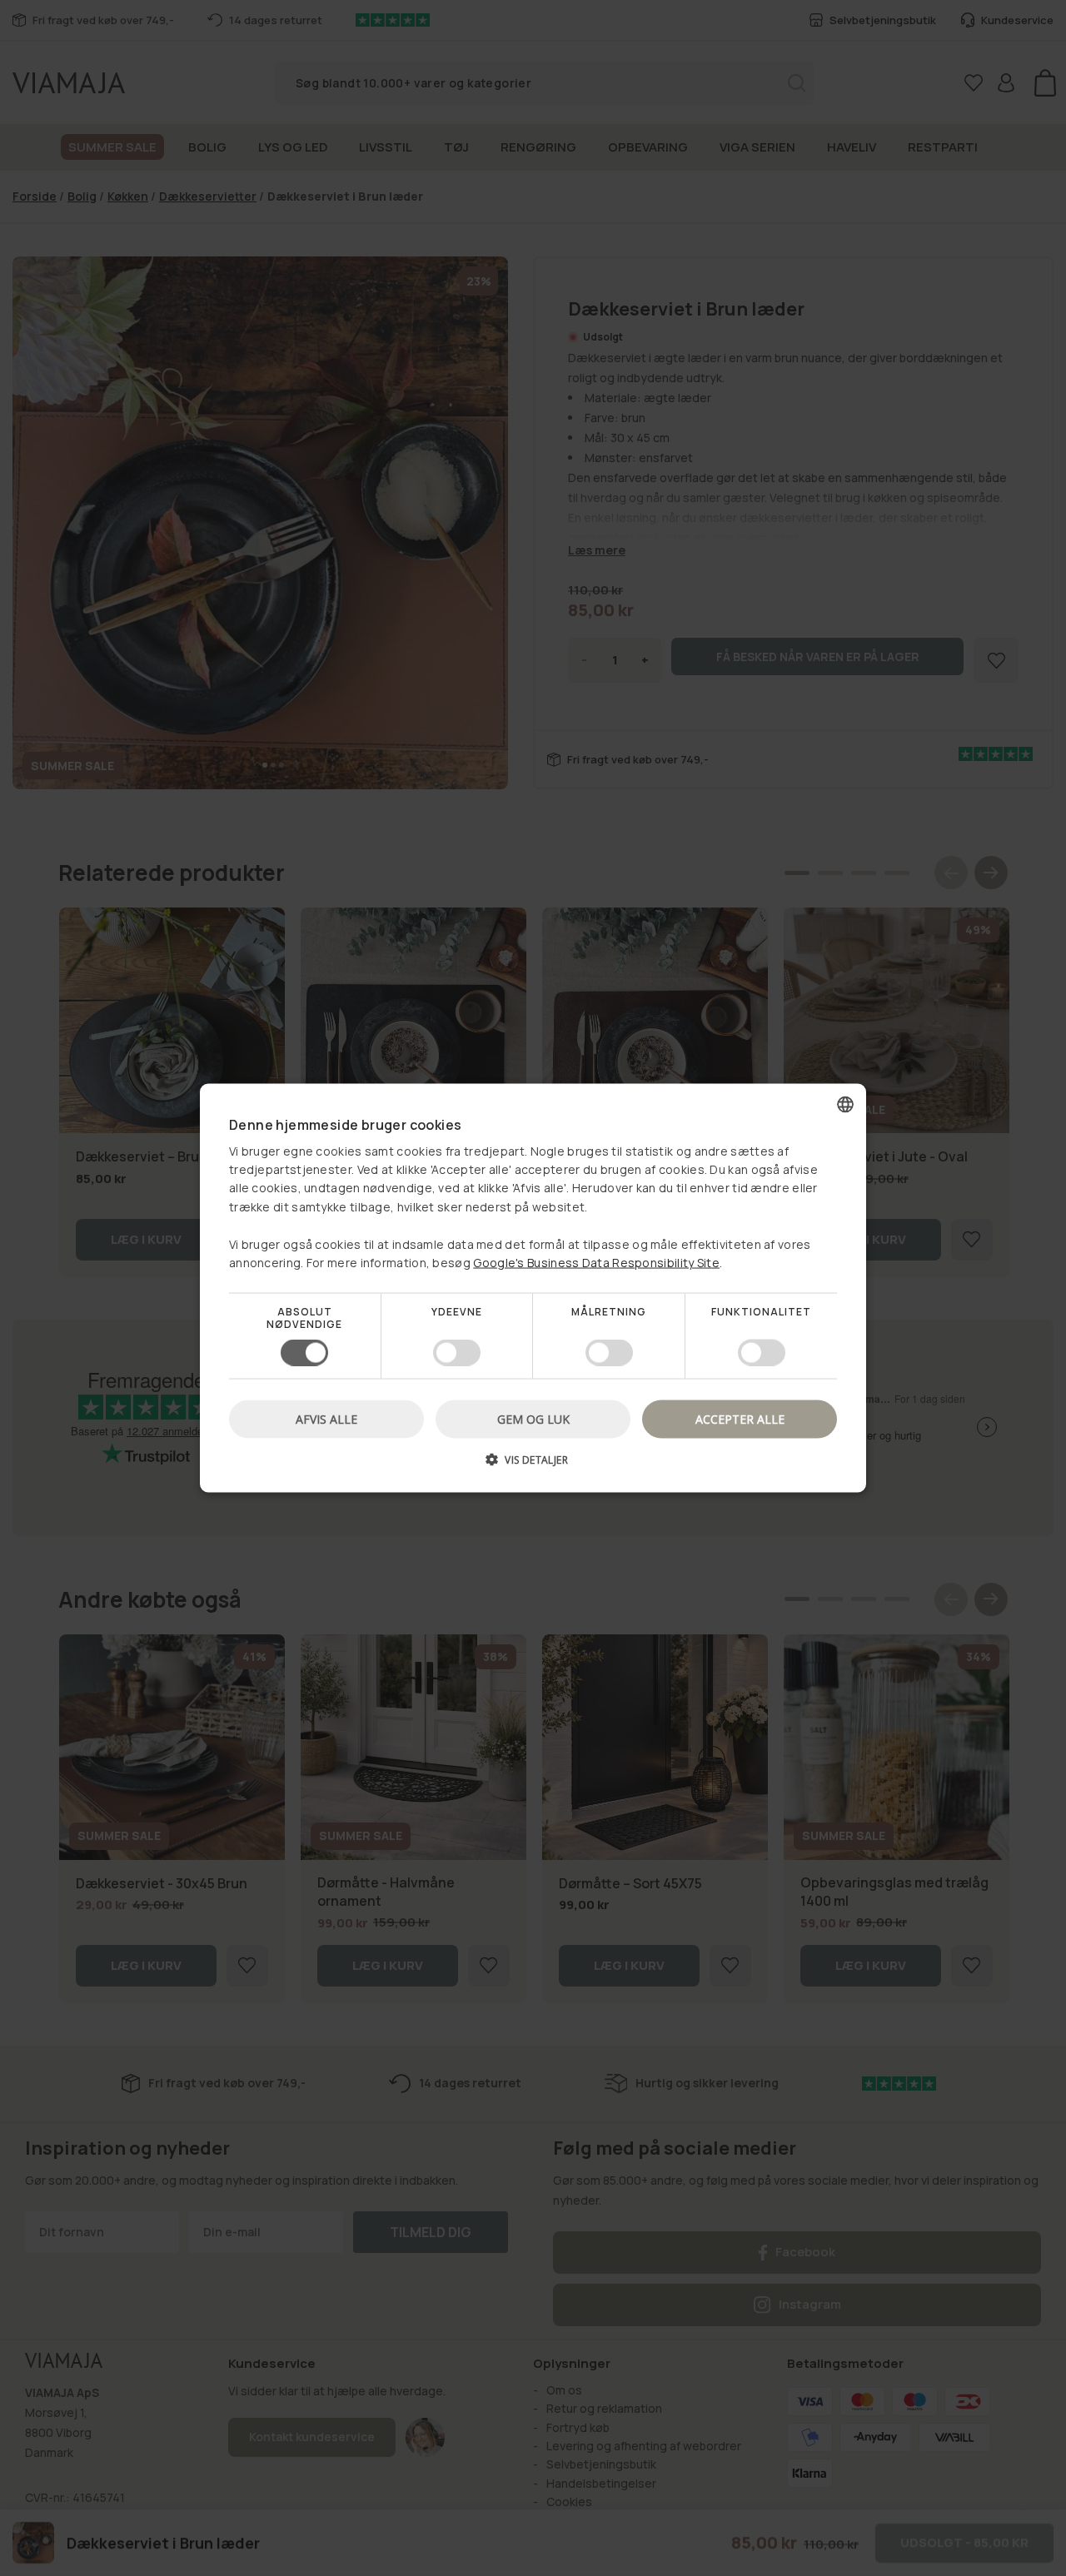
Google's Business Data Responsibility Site (596, 1263)
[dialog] (533, 1288)
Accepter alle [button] (740, 1418)
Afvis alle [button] (326, 1418)
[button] (533, 1465)
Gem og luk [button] (533, 1418)
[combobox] (845, 1105)
